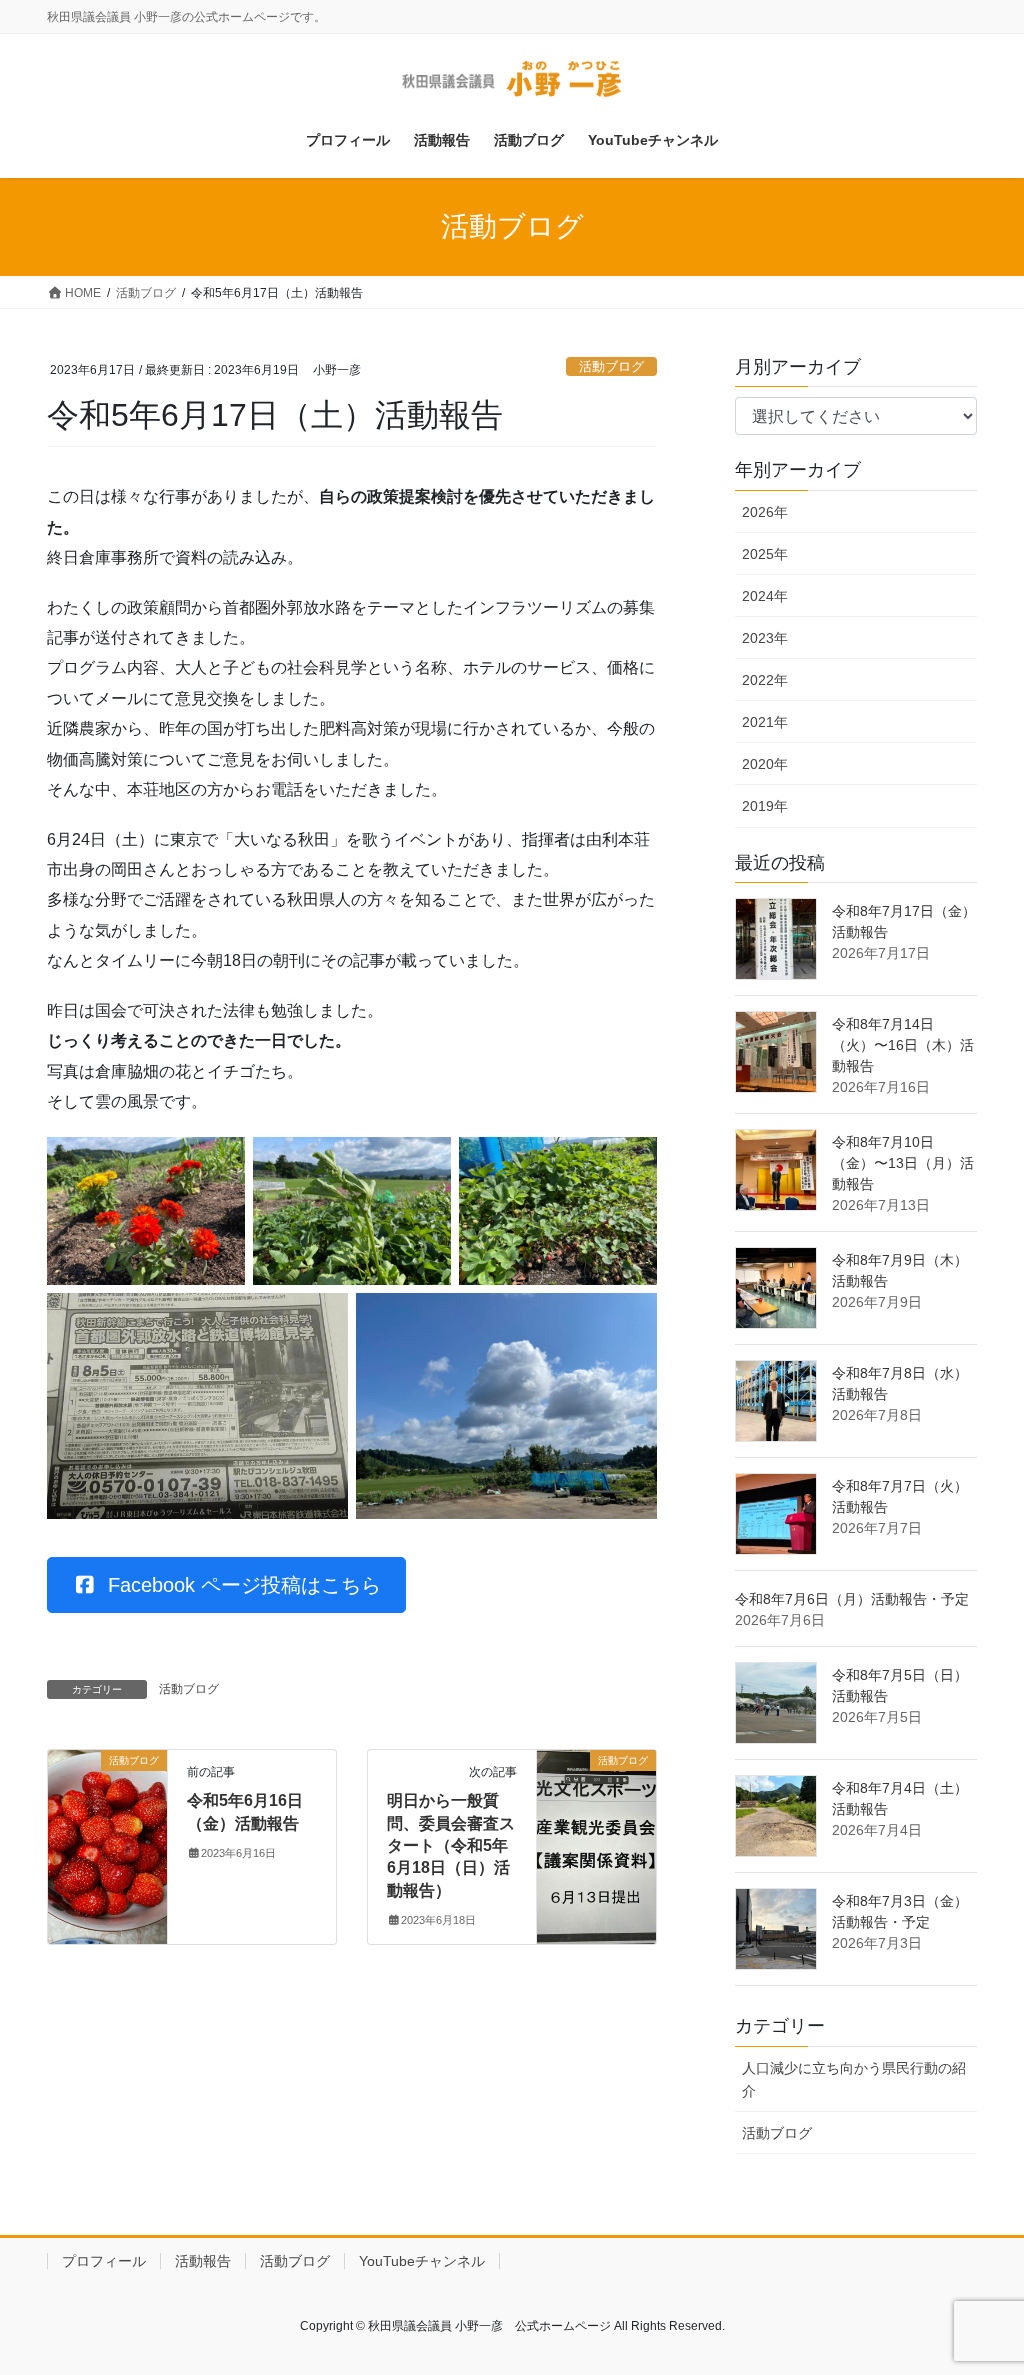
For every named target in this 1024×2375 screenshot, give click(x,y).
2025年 (765, 554)
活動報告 (203, 2261)
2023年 (765, 638)
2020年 (765, 764)
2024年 (765, 596)
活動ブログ (611, 366)
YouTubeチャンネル (422, 2261)
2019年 (765, 806)
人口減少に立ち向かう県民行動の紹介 (854, 2079)
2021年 (765, 722)
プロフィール (104, 2261)
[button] (226, 1585)
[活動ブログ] (107, 1823)
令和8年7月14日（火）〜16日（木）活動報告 (903, 1045)
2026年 (765, 512)
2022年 (765, 680)
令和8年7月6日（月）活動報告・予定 (852, 1599)
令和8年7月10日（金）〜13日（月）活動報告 (903, 1163)
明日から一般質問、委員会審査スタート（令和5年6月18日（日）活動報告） (451, 1845)
